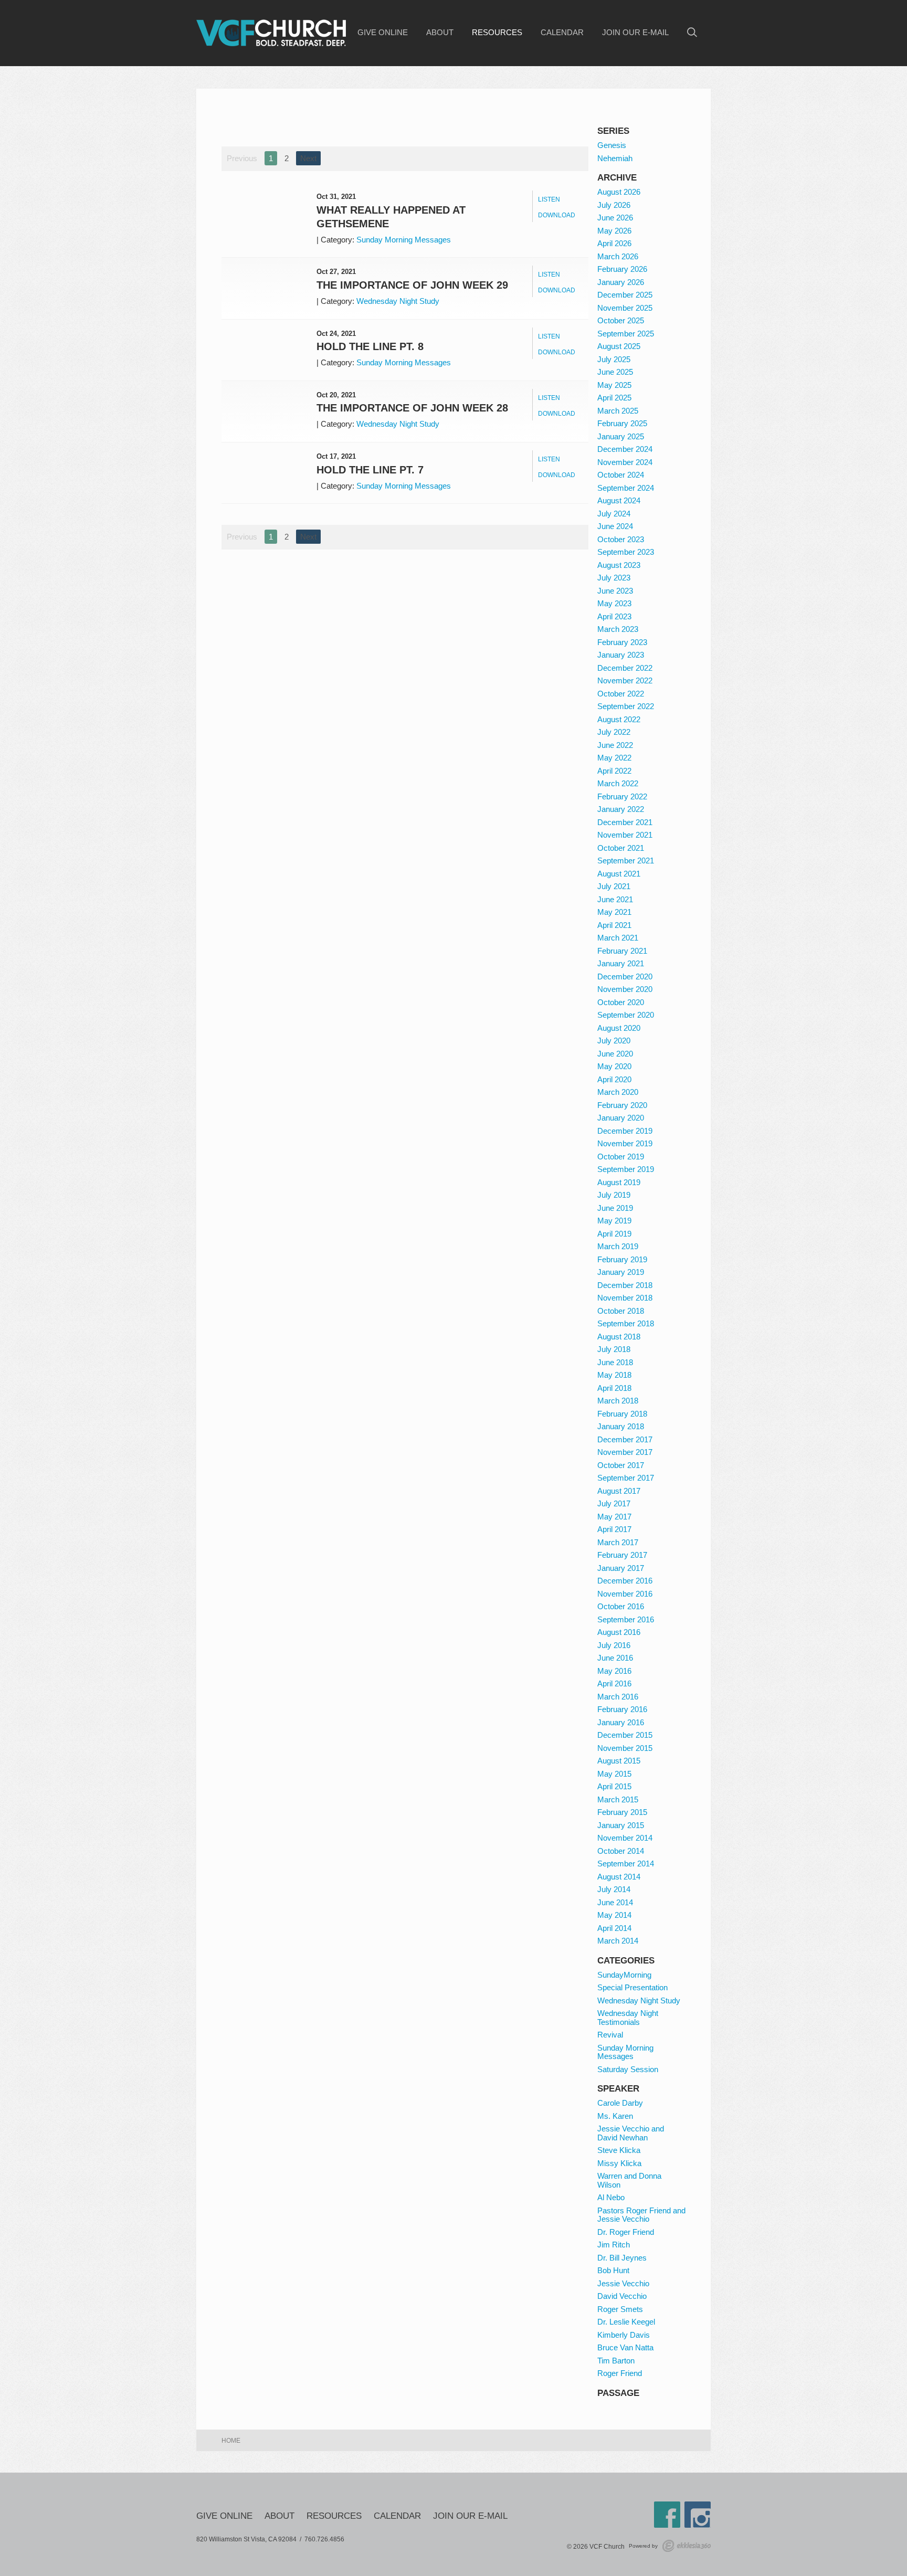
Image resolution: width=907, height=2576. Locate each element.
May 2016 (614, 1671)
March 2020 (618, 1092)
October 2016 (621, 1606)
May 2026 (614, 231)
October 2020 (621, 1002)
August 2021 (619, 874)
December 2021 (625, 822)
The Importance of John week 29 (412, 285)
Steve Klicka (619, 2150)
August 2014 (619, 1877)
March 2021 (618, 938)
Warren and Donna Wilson (629, 2180)
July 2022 (614, 732)
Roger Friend (620, 2373)
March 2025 (618, 411)
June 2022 (615, 745)
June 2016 (615, 1658)
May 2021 (614, 912)
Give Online (383, 33)
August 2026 (619, 192)
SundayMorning (624, 1975)
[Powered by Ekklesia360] (687, 2546)
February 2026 (622, 269)
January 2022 (621, 809)
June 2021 (615, 899)
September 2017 (626, 1478)
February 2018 (622, 1414)
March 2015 (618, 1799)
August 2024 (619, 500)
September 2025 (626, 334)
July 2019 (614, 1195)
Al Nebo (611, 2197)
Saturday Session (628, 2069)
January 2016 (621, 1722)
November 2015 (625, 1748)
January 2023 (621, 655)
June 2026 (615, 218)
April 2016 (614, 1683)
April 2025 (614, 398)
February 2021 (622, 951)
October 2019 (621, 1157)
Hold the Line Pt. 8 (370, 346)
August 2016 (619, 1632)
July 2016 (614, 1645)
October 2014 (621, 1851)
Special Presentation (632, 1987)
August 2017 (619, 1491)
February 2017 (622, 1555)
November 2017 (625, 1452)
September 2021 (626, 861)
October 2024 (621, 475)
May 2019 (614, 1221)
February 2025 (622, 423)
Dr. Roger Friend (626, 2232)
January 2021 (621, 963)
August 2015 (619, 1761)
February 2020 (622, 1105)
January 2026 (621, 282)
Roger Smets (620, 2309)
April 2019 (614, 1234)
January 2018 (621, 1426)
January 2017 (621, 1568)
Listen (549, 199)
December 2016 (625, 1581)
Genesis (612, 145)
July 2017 (614, 1503)
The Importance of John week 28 (412, 408)
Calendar (562, 33)
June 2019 (615, 1208)
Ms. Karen (615, 2116)
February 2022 (622, 796)
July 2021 (614, 886)
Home (231, 2441)
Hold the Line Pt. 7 (370, 470)
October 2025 (621, 320)
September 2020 (626, 1015)
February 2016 (622, 1709)
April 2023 (614, 616)
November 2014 (625, 1838)
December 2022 (625, 668)
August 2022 (619, 719)
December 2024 (625, 449)
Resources (497, 33)
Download (557, 215)
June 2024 (615, 526)
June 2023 (615, 591)
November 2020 (625, 989)
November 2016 (625, 1594)
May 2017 (614, 1517)
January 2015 (621, 1825)
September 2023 (626, 552)
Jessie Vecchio (623, 2283)
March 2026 (618, 256)
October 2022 (621, 694)
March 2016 (618, 1697)
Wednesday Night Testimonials (628, 2018)
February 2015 (622, 1812)
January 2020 (621, 1118)
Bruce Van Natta (625, 2347)
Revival (610, 2035)
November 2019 (625, 1143)
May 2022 (614, 758)
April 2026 (614, 243)
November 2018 (625, 1298)
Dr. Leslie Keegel (626, 2322)
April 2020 (614, 1079)
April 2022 (614, 771)
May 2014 (614, 1915)
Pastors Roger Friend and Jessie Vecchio (641, 2215)
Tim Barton (616, 2361)
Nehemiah (615, 158)
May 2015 (614, 1774)
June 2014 (615, 1902)
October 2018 (621, 1311)
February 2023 (622, 642)
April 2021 (614, 925)
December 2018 (625, 1285)
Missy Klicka (619, 2163)
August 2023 (619, 565)
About (440, 33)
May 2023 (614, 603)
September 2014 (626, 1864)
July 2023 (614, 578)
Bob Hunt (613, 2270)
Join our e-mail (635, 33)
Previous (242, 158)
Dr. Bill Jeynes (622, 2258)
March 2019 (618, 1246)
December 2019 (625, 1131)
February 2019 (622, 1259)
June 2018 (615, 1362)
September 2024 (626, 488)
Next (308, 158)
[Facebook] (667, 2515)
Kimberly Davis (624, 2335)
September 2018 (626, 1323)
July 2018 (614, 1349)
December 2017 (625, 1439)
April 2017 (614, 1529)
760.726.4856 (324, 2539)
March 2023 (618, 629)
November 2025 (625, 308)
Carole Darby (620, 2103)
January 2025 (621, 436)
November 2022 (625, 680)
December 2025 (625, 295)
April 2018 (614, 1388)
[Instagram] (698, 2515)
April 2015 (614, 1786)
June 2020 (615, 1054)
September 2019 (626, 1169)
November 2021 (625, 835)
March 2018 (618, 1401)
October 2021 (621, 848)
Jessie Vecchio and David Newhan (631, 2133)
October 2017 (621, 1465)
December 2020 (625, 976)
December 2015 (625, 1735)
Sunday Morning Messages (404, 240)
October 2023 (621, 539)
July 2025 (614, 359)
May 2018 (614, 1375)
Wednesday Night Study (398, 301)
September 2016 (626, 1619)
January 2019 (621, 1272)
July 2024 (614, 514)
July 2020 (614, 1041)
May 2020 (614, 1066)
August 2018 (619, 1337)
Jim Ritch (614, 2245)
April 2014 (614, 1928)
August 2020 (619, 1028)
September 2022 (626, 706)
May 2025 (614, 385)
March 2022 (618, 783)
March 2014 (618, 1941)
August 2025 (619, 346)
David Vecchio (622, 2296)
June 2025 (615, 372)
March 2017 (618, 1542)
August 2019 (619, 1182)
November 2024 (625, 462)
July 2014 (614, 1889)
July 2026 (614, 205)
